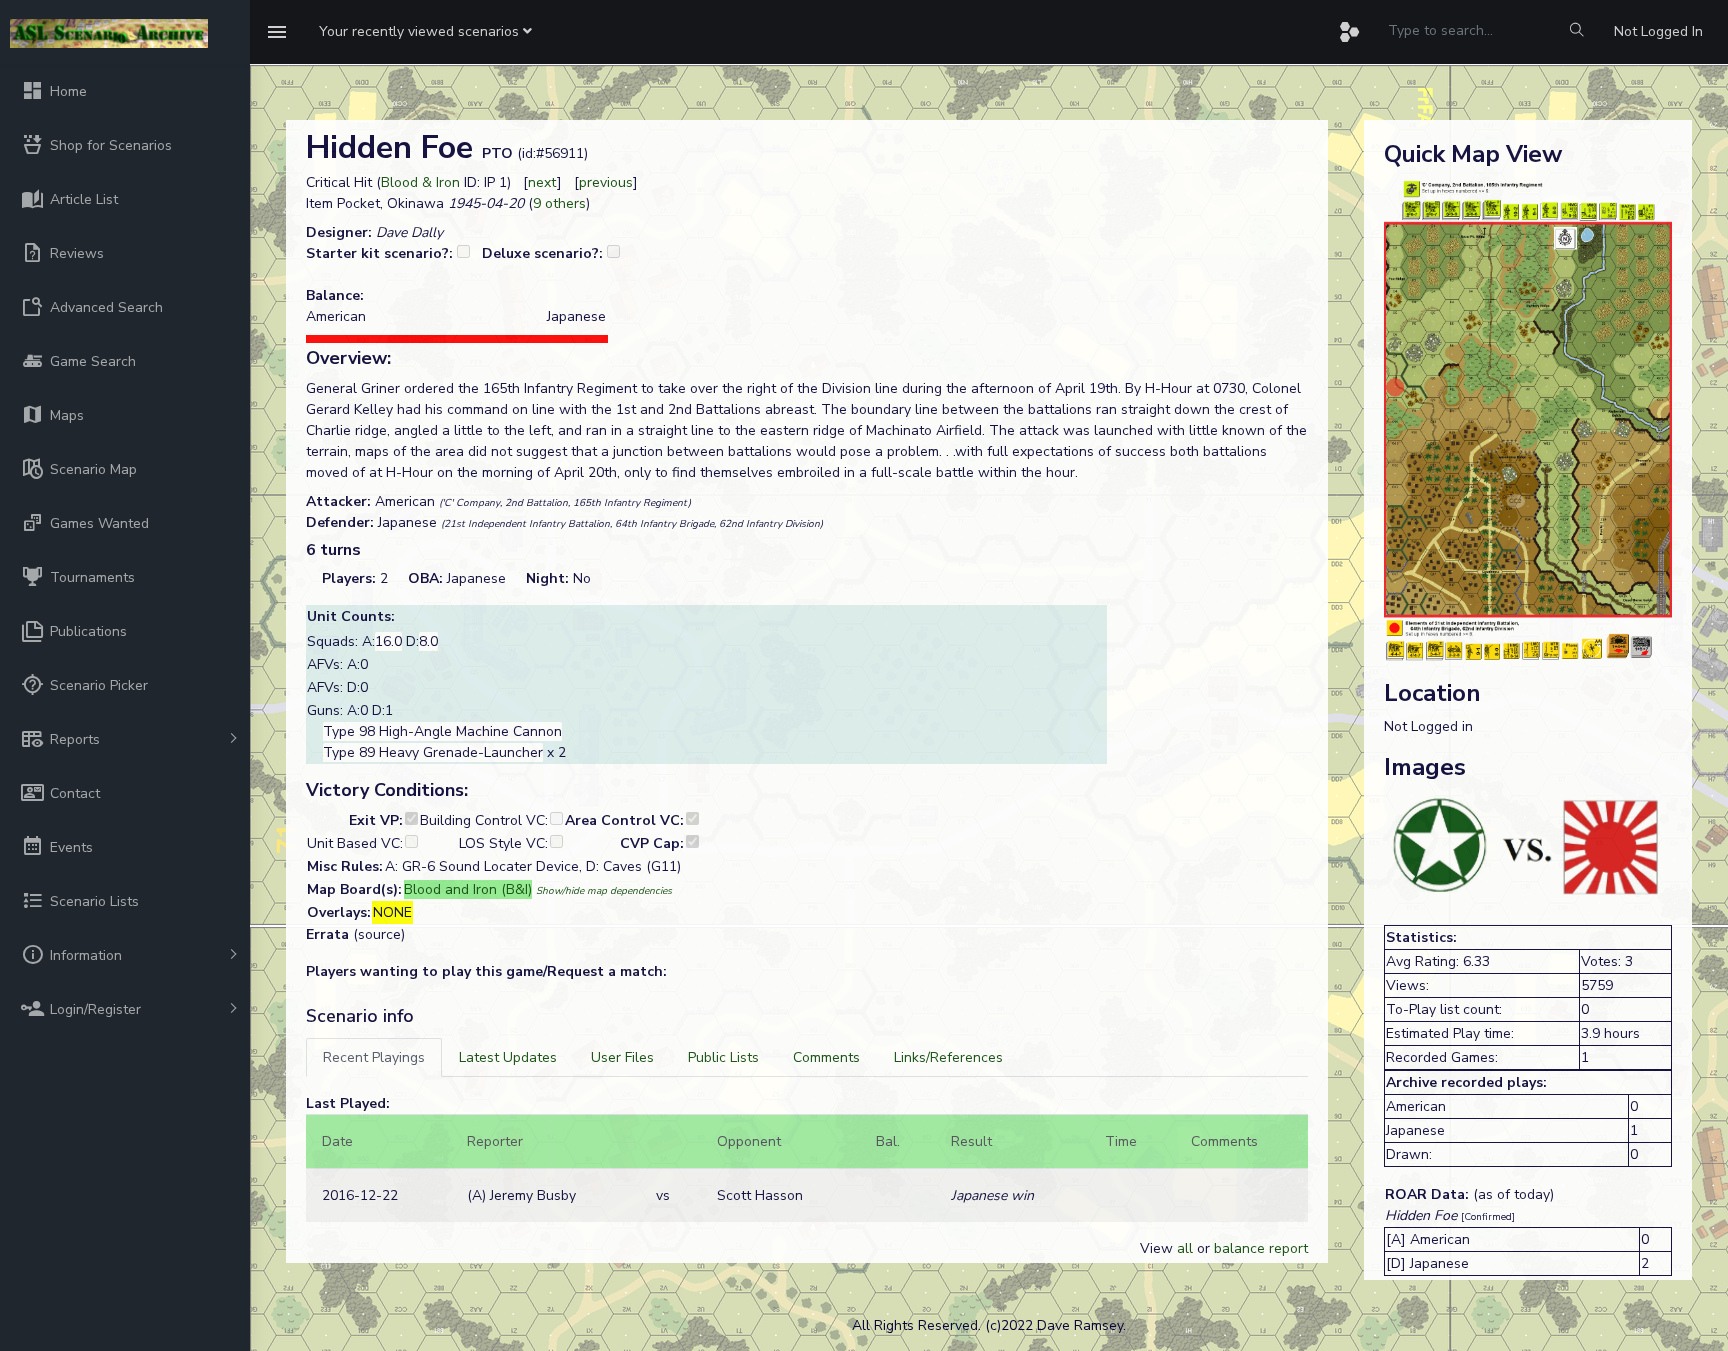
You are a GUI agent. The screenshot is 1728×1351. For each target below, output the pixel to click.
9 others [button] (559, 203)
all (1185, 1248)
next (542, 182)
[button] (425, 32)
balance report (1261, 1248)
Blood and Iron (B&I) (468, 889)
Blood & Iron (420, 182)
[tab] (374, 1057)
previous (606, 182)
